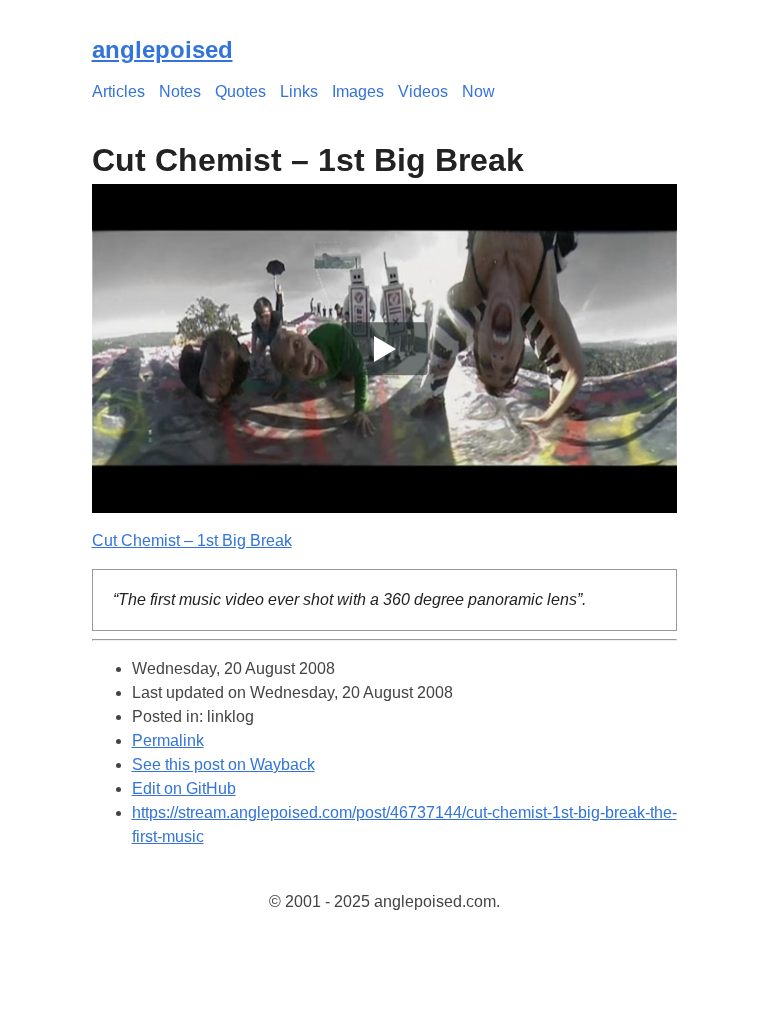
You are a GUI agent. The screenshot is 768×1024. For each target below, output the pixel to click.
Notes (180, 91)
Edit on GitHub (184, 788)
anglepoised (162, 49)
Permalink (168, 740)
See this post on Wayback (223, 764)
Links (299, 91)
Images (358, 91)
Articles (118, 91)
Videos (423, 91)
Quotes (240, 91)
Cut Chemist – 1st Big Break (192, 540)
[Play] (384, 348)
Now (478, 91)
